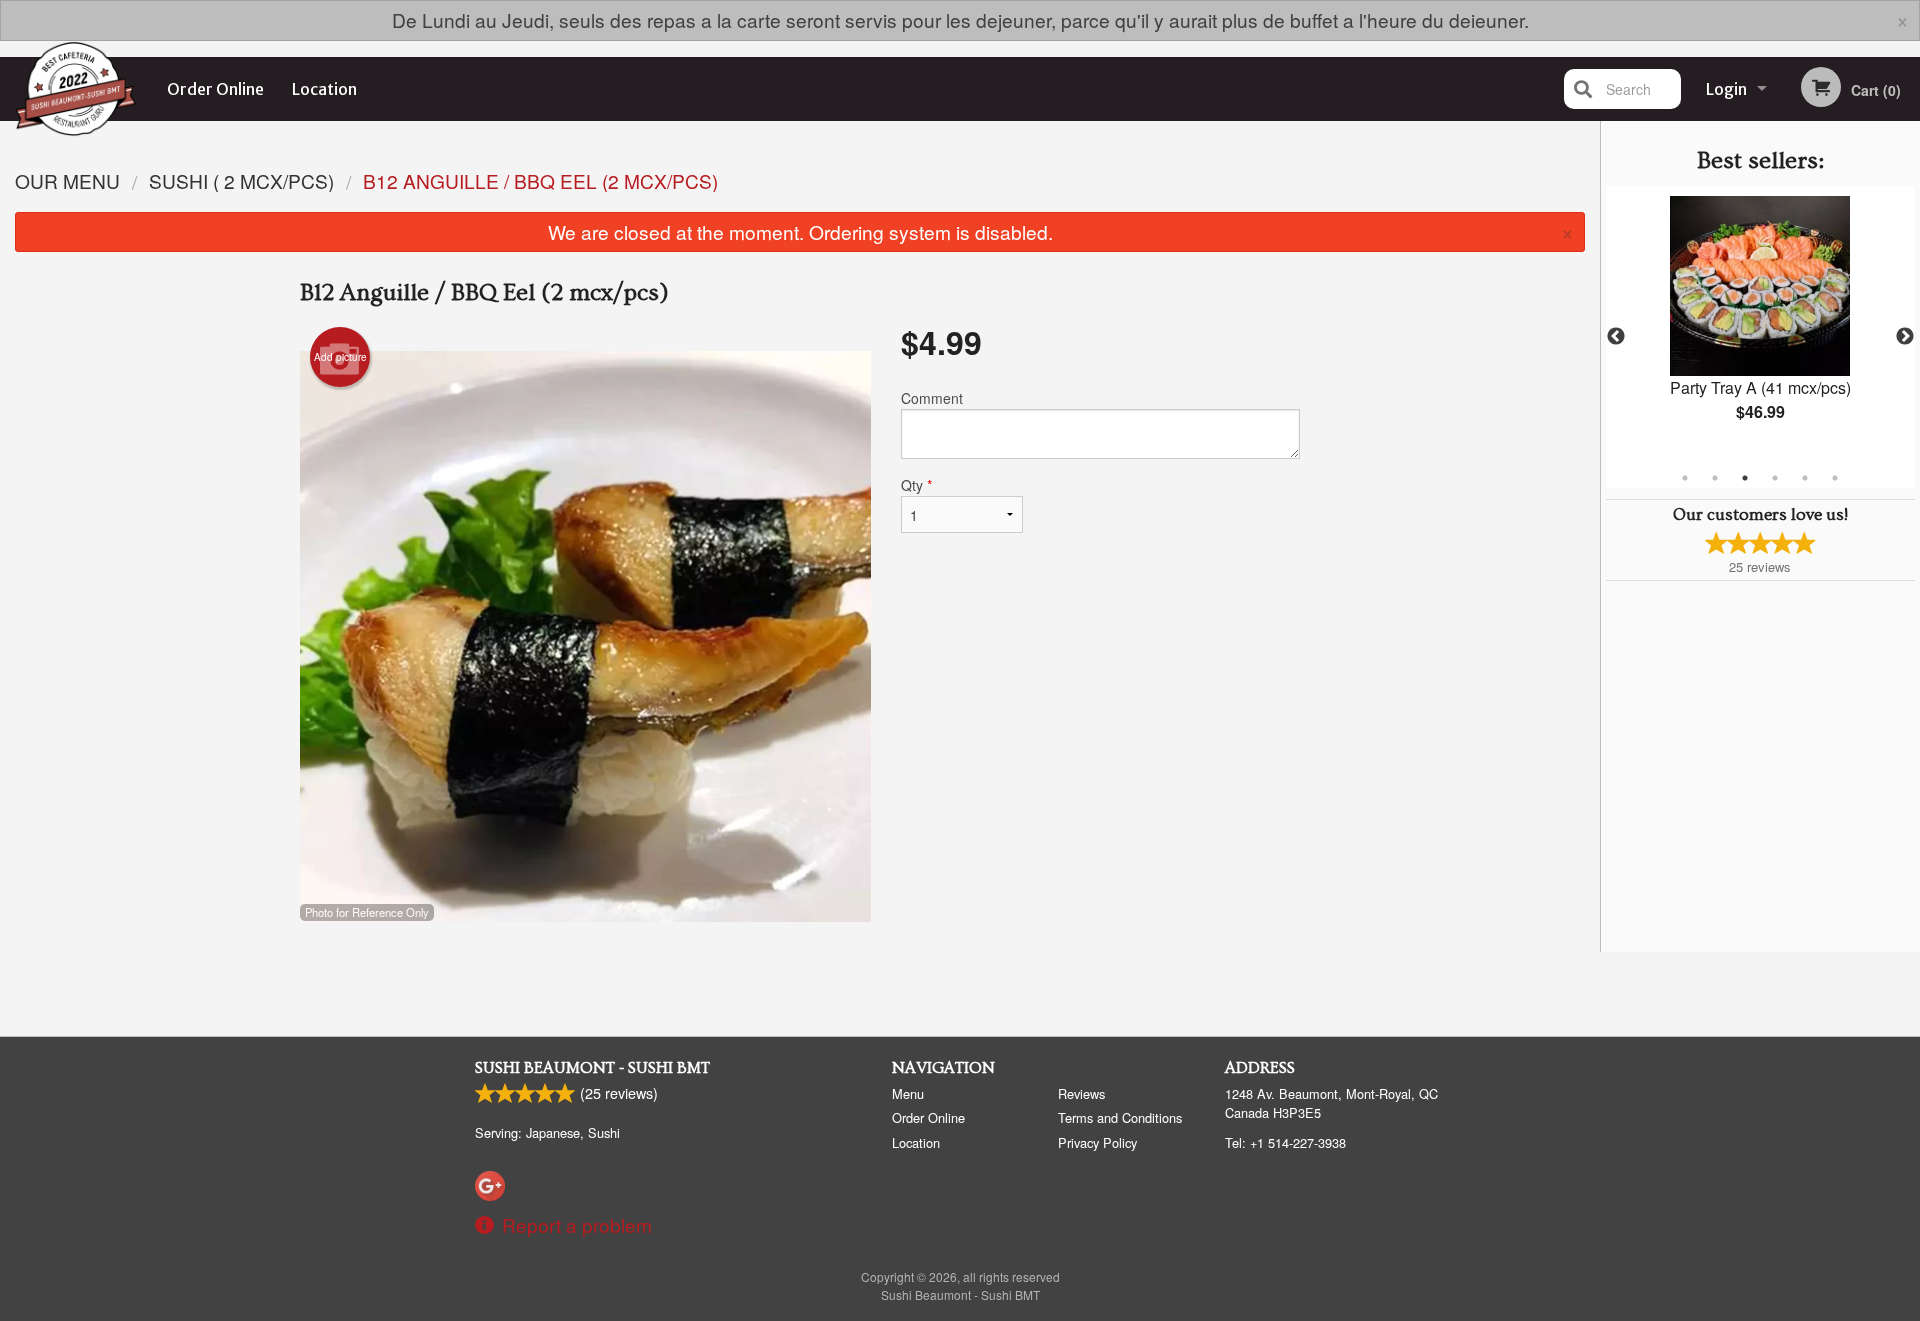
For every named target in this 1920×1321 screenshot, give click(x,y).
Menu (908, 1093)
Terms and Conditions (1120, 1117)
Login (1726, 89)
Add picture (340, 357)
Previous (1616, 337)
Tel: (1285, 1142)
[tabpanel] (1760, 325)
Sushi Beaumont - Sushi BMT (592, 1068)
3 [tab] (1745, 478)
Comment (932, 398)
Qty (916, 485)
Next (1905, 337)
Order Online (215, 89)
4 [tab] (1775, 478)
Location (324, 89)
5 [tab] (1805, 478)
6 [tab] (1835, 478)
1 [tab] (1685, 478)
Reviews (1081, 1093)
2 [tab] (1715, 478)
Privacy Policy (1097, 1142)
